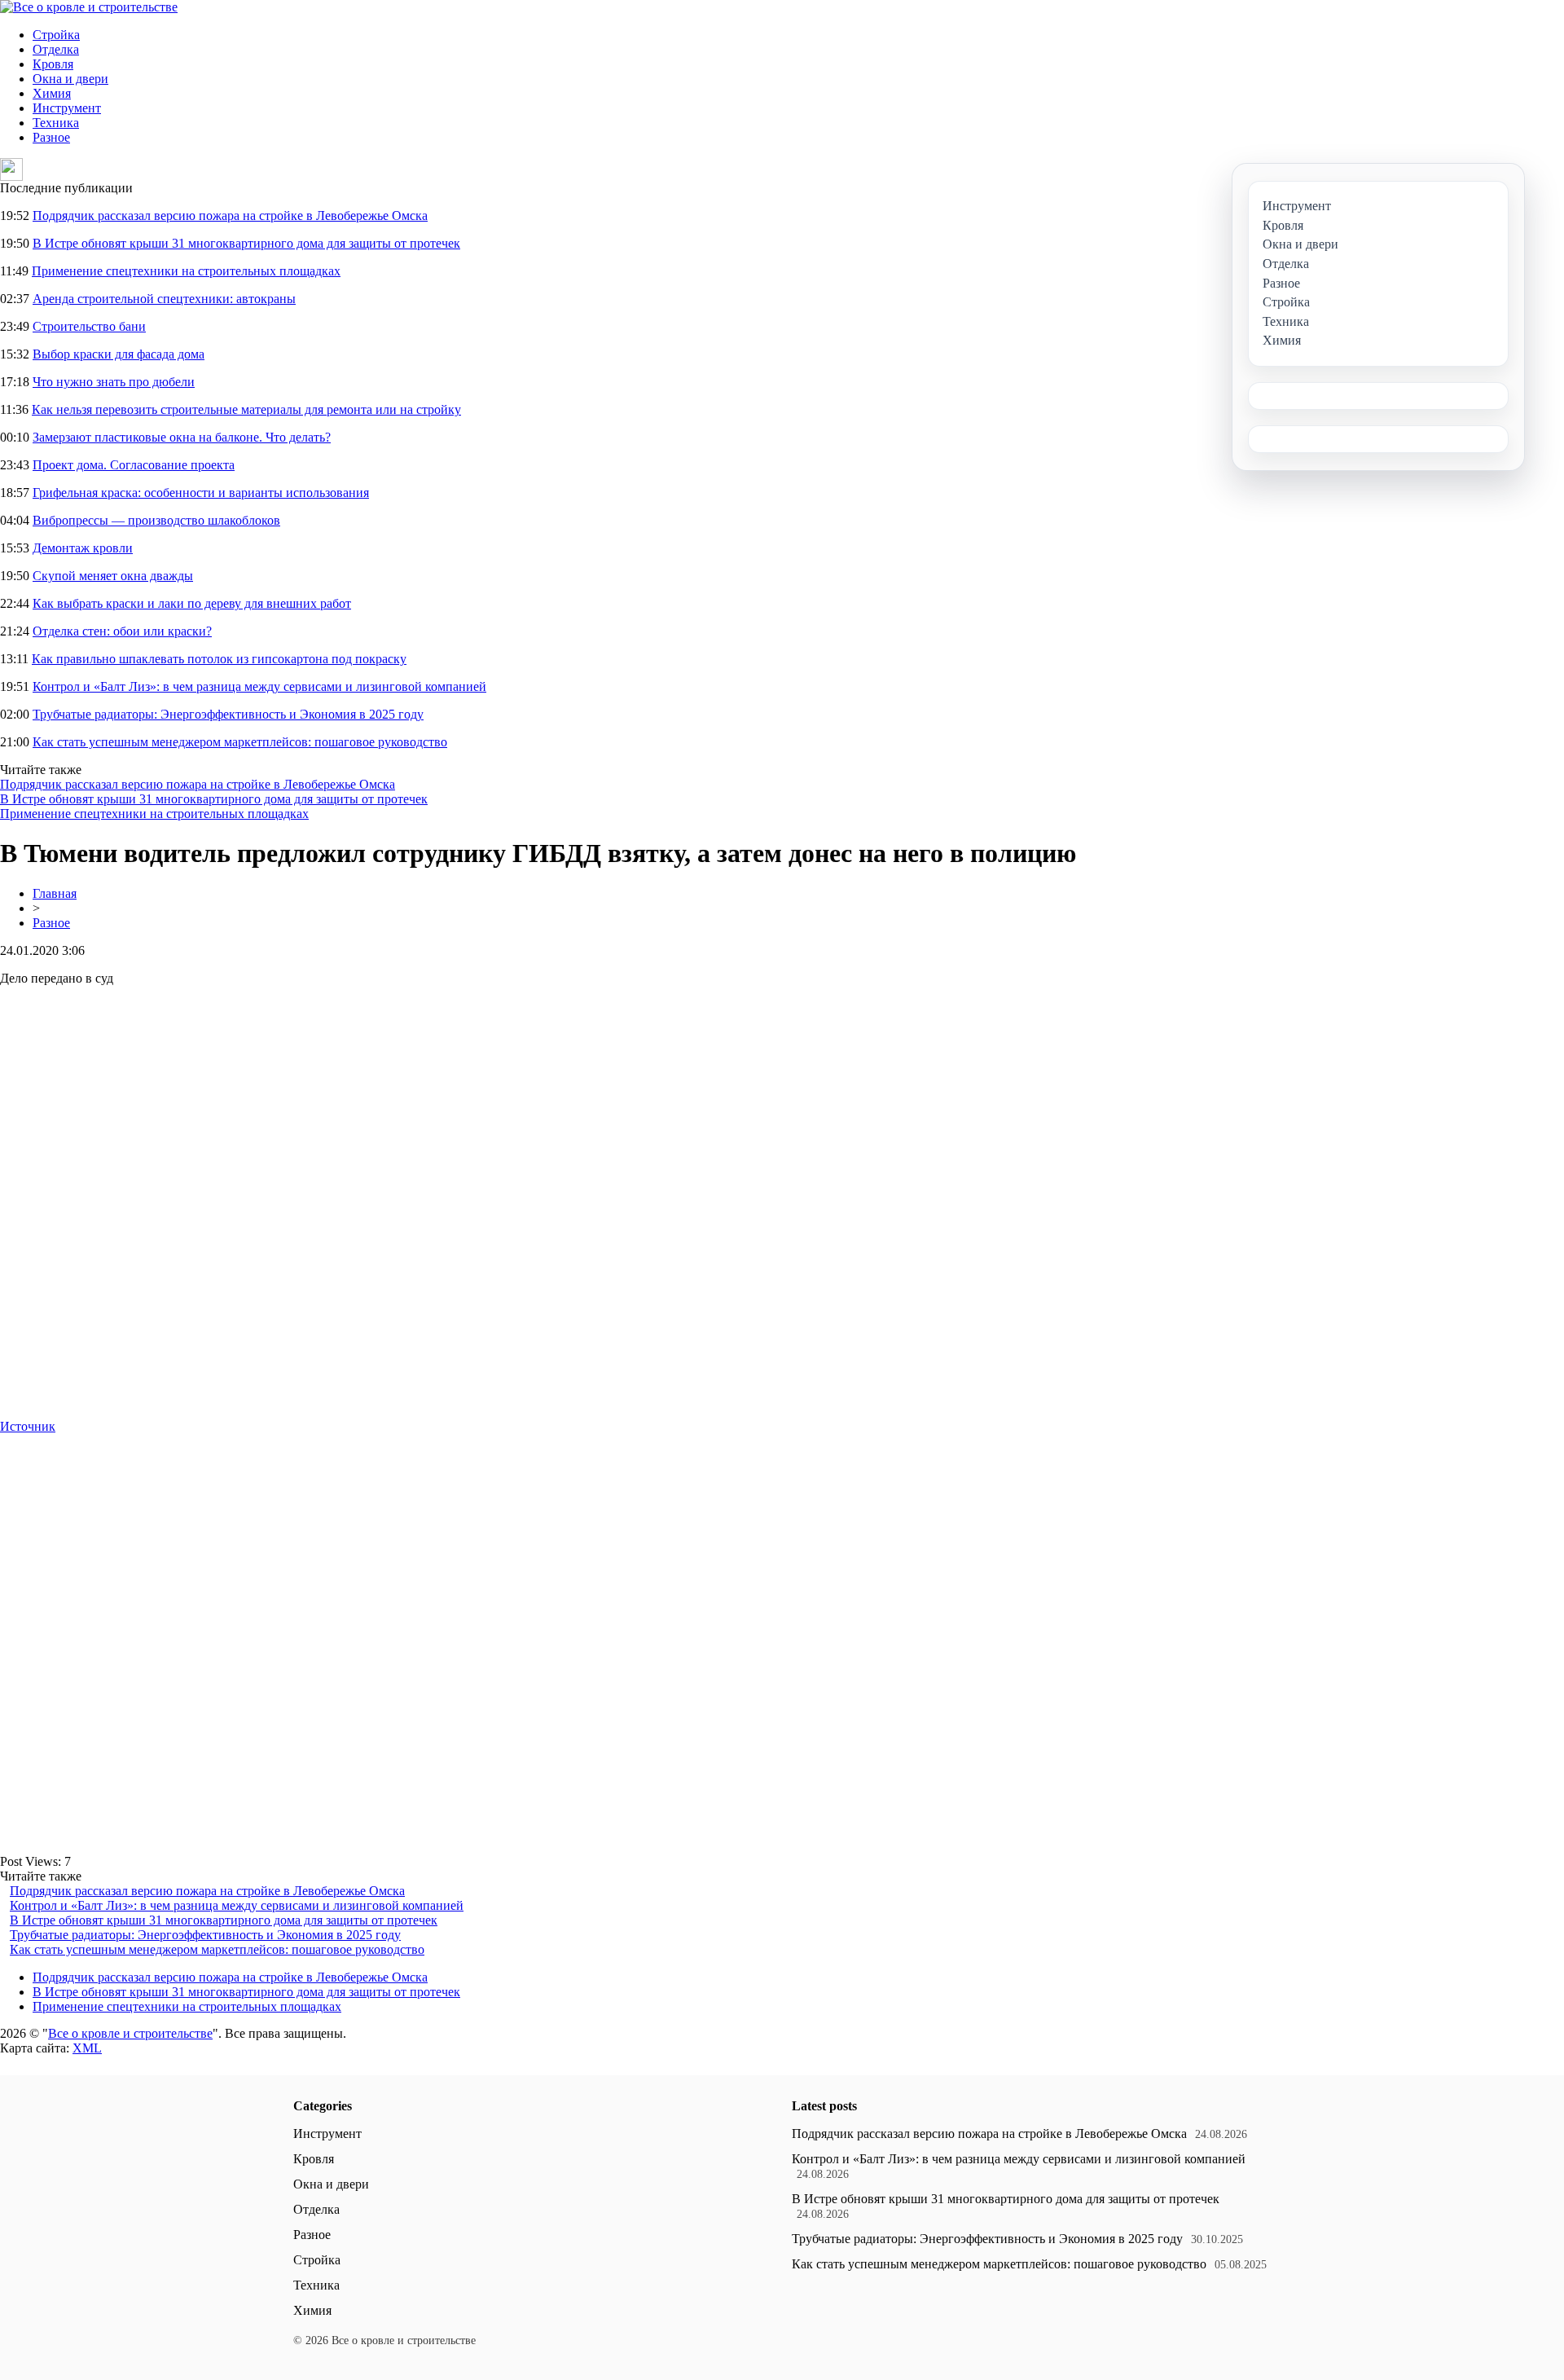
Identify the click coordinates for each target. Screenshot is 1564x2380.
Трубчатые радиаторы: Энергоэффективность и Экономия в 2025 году (228, 714)
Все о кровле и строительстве (130, 2033)
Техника (56, 123)
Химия (52, 93)
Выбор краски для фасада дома (119, 354)
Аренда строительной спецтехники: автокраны (164, 299)
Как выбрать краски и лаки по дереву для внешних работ (192, 603)
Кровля (53, 64)
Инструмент (67, 108)
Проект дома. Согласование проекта (134, 465)
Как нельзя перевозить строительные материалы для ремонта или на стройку (246, 409)
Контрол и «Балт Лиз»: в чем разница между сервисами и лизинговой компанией (259, 686)
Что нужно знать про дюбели (114, 382)
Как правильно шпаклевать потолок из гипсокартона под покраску (219, 659)
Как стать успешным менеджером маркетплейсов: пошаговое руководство (240, 742)
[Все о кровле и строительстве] (89, 7)
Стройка (56, 35)
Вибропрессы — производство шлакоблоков (156, 520)
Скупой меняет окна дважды (113, 576)
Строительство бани (89, 326)
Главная (55, 893)
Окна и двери (70, 79)
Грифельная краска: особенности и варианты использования (201, 493)
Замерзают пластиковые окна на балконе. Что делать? (182, 437)
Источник (28, 1426)
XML (87, 2048)
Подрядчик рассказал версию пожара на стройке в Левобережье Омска (230, 216)
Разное (51, 137)
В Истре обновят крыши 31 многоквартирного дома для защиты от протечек (246, 243)
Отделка (56, 49)
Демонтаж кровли (83, 548)
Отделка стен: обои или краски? (122, 631)
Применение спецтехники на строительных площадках (186, 271)
